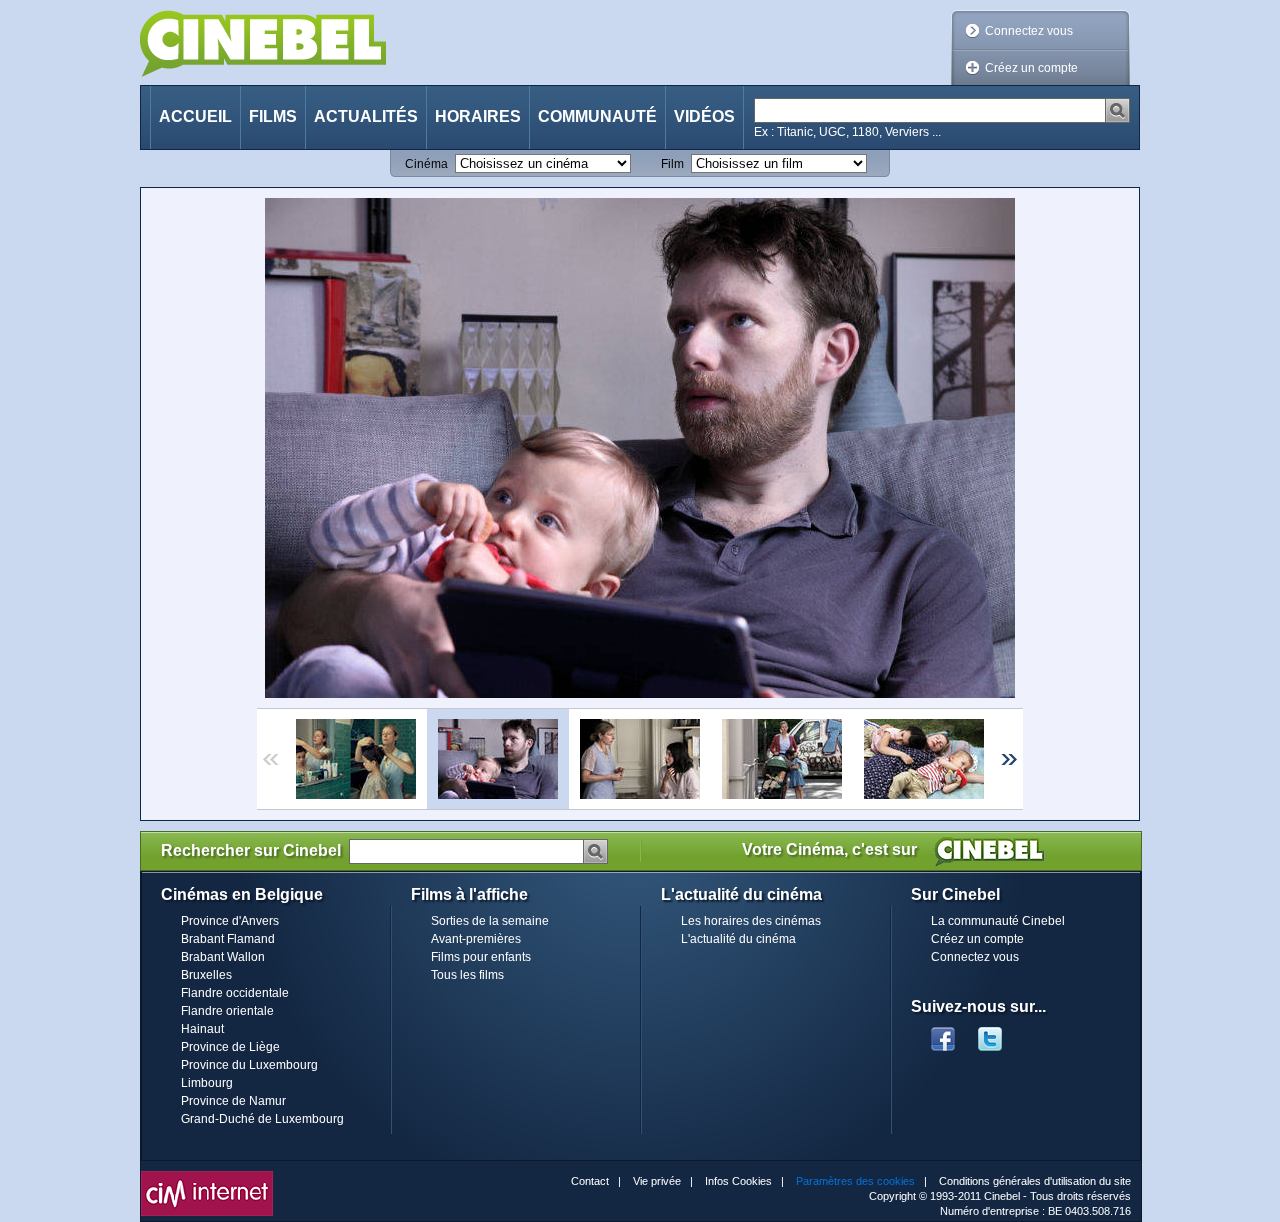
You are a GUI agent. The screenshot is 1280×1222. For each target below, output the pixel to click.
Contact (590, 1181)
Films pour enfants (481, 957)
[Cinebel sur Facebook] (943, 1033)
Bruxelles (206, 975)
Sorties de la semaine (490, 921)
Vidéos (704, 116)
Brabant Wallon (223, 957)
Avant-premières (476, 939)
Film (672, 164)
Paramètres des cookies (855, 1181)
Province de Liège (230, 1047)
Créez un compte (1031, 68)
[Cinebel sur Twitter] (1000, 1033)
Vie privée (657, 1181)
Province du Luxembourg (249, 1065)
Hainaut (202, 1029)
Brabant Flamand (228, 939)
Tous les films (467, 975)
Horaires (478, 116)
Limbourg (207, 1083)
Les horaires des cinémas (751, 921)
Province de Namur (233, 1101)
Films (273, 116)
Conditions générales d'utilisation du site (1035, 1181)
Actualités (366, 116)
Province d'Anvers (230, 921)
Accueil (195, 116)
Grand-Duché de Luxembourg (262, 1119)
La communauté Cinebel (998, 921)
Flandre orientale (227, 1011)
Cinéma (426, 164)
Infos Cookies (738, 1181)
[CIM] (207, 1176)
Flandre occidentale (235, 993)
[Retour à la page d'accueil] (263, 43)
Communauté (597, 116)
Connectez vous (1029, 31)
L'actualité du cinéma (738, 939)
